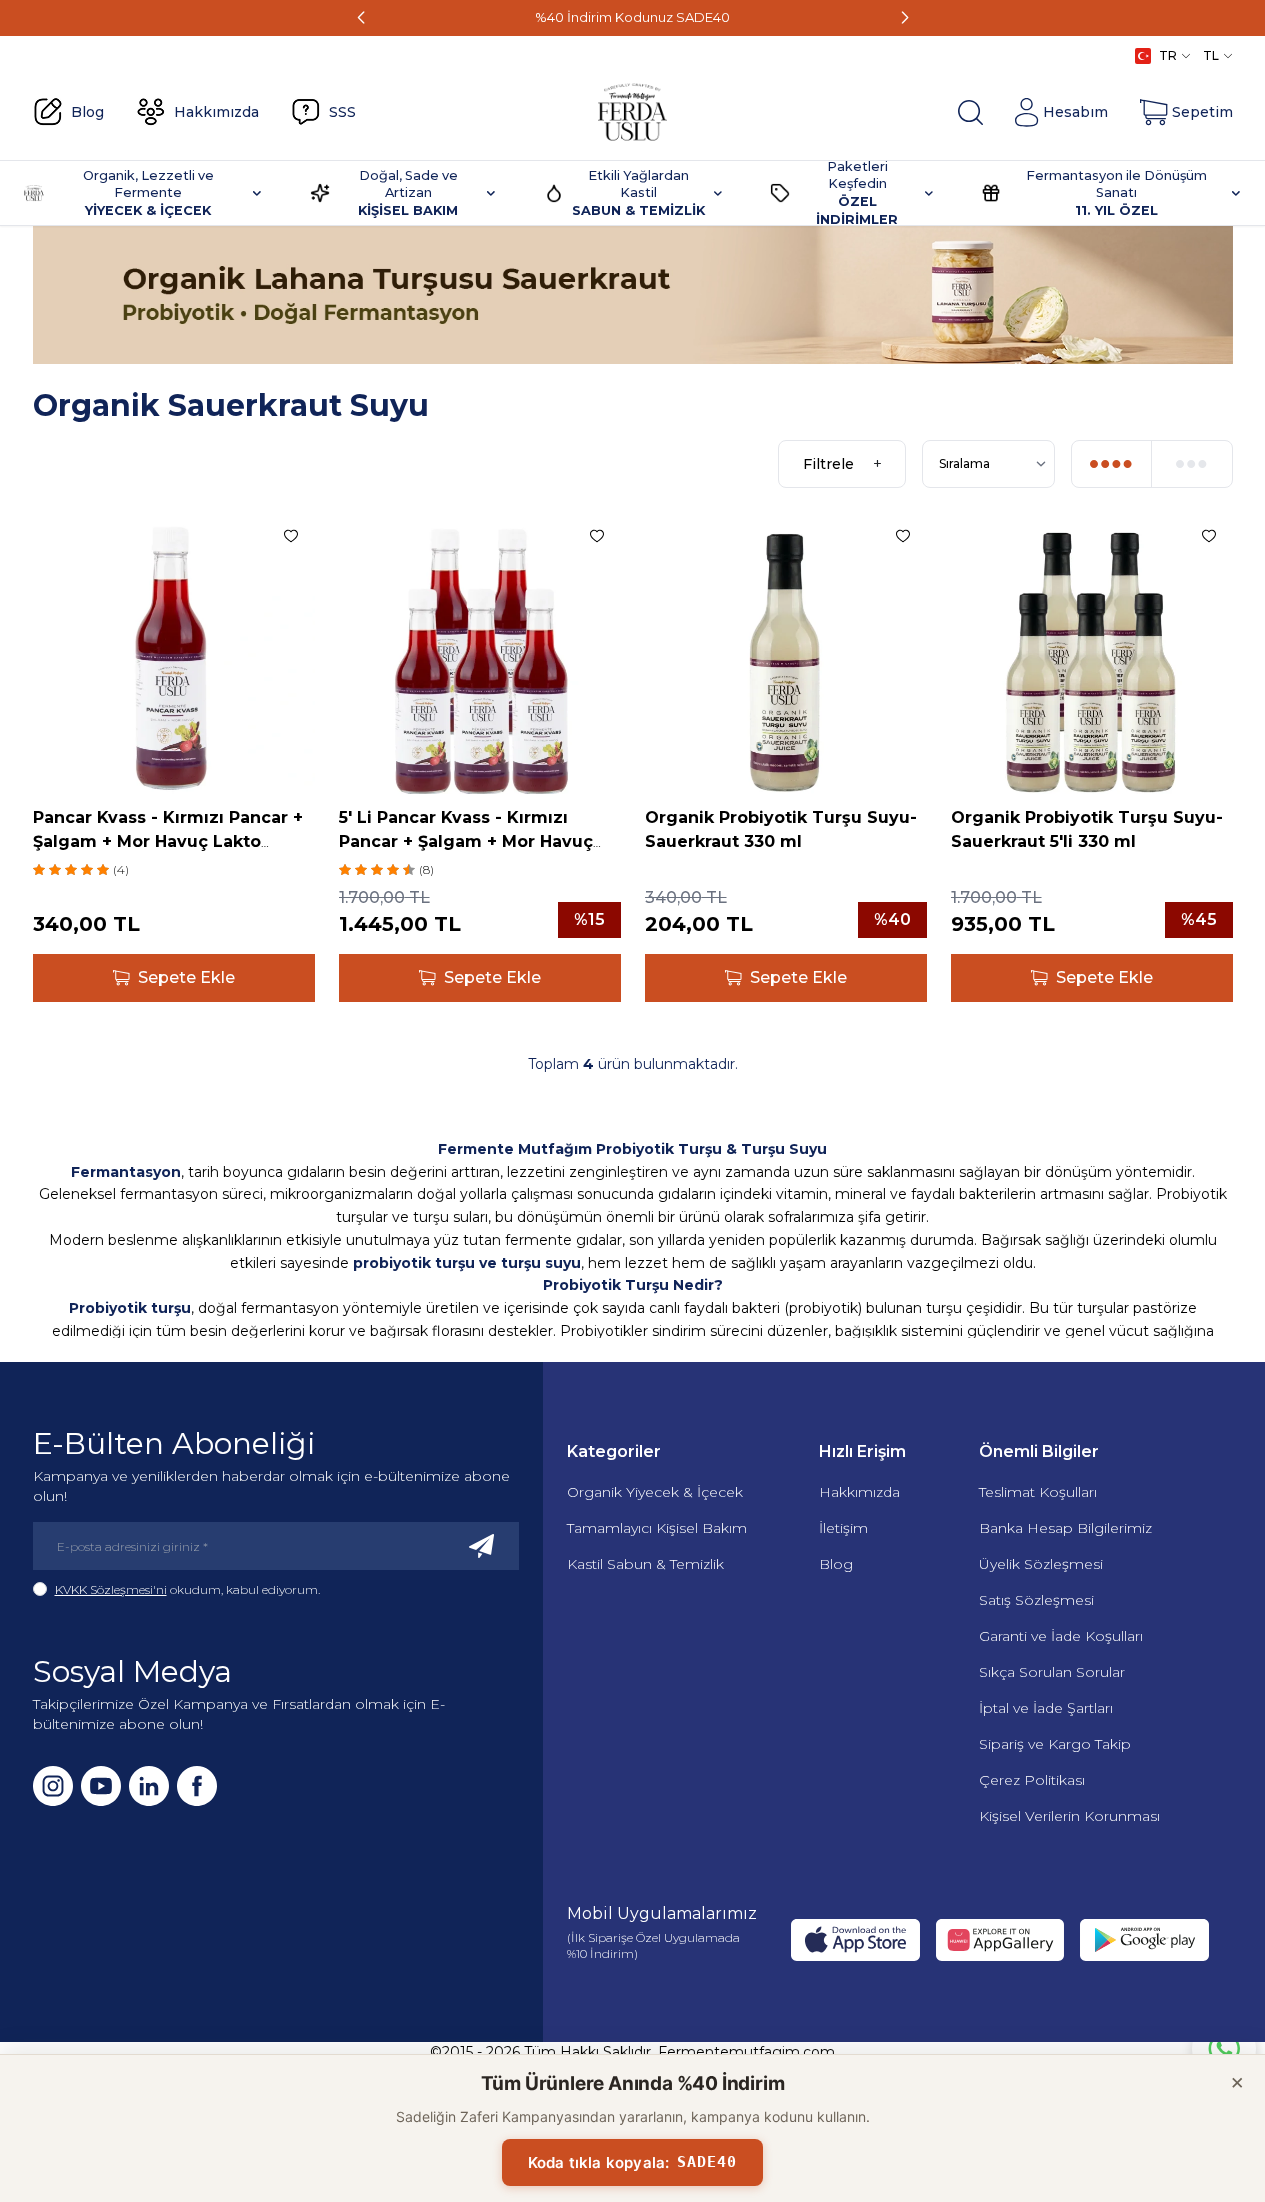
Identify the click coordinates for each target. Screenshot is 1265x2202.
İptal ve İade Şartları (1046, 1708)
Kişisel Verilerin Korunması (1069, 1816)
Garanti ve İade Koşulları (1061, 1636)
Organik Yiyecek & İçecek (655, 1492)
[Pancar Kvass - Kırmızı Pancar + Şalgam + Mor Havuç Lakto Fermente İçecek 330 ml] (174, 653)
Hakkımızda (859, 1492)
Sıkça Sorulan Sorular (1052, 1672)
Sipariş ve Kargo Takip (1055, 1744)
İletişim (843, 1528)
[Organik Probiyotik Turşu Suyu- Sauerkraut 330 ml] (786, 653)
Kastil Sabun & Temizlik (645, 1564)
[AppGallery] (1000, 1940)
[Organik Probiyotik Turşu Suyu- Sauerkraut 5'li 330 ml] (1092, 653)
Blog (836, 1564)
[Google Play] (1144, 1940)
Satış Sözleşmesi (1036, 1600)
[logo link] (632, 112)
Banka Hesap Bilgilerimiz (1065, 1528)
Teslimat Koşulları (1038, 1492)
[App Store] (855, 1940)
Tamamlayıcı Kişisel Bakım (657, 1528)
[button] (361, 18)
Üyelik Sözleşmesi (1041, 1564)
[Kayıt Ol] (482, 1546)
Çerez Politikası (1032, 1780)
